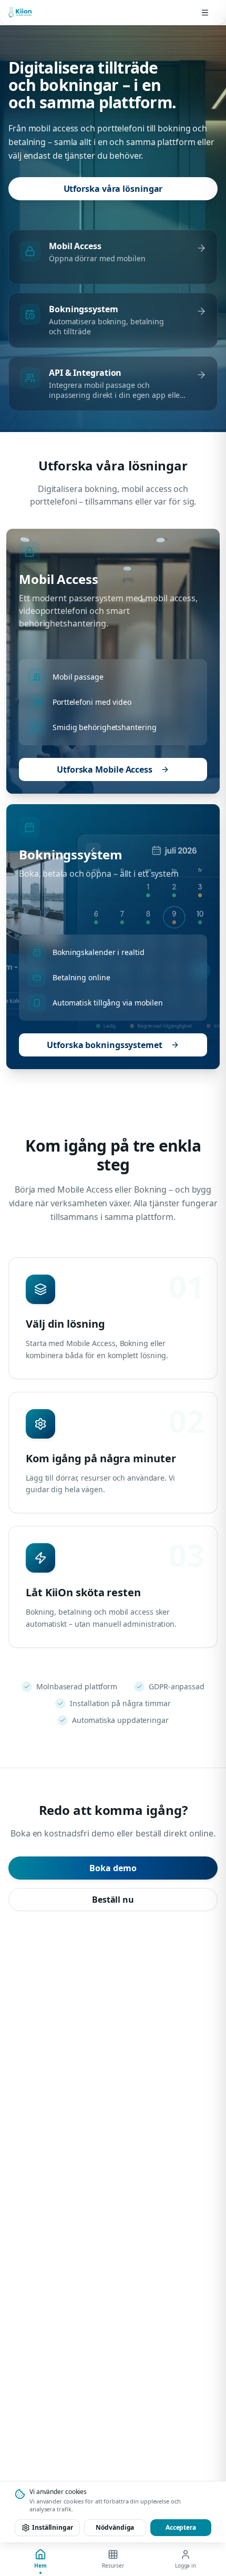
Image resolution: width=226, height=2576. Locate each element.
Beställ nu (113, 1900)
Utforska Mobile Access (105, 769)
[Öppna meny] (205, 13)
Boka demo (113, 1868)
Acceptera (181, 2527)
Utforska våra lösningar (113, 189)
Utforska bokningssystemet (105, 1045)
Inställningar (53, 2527)
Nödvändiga (115, 2527)
